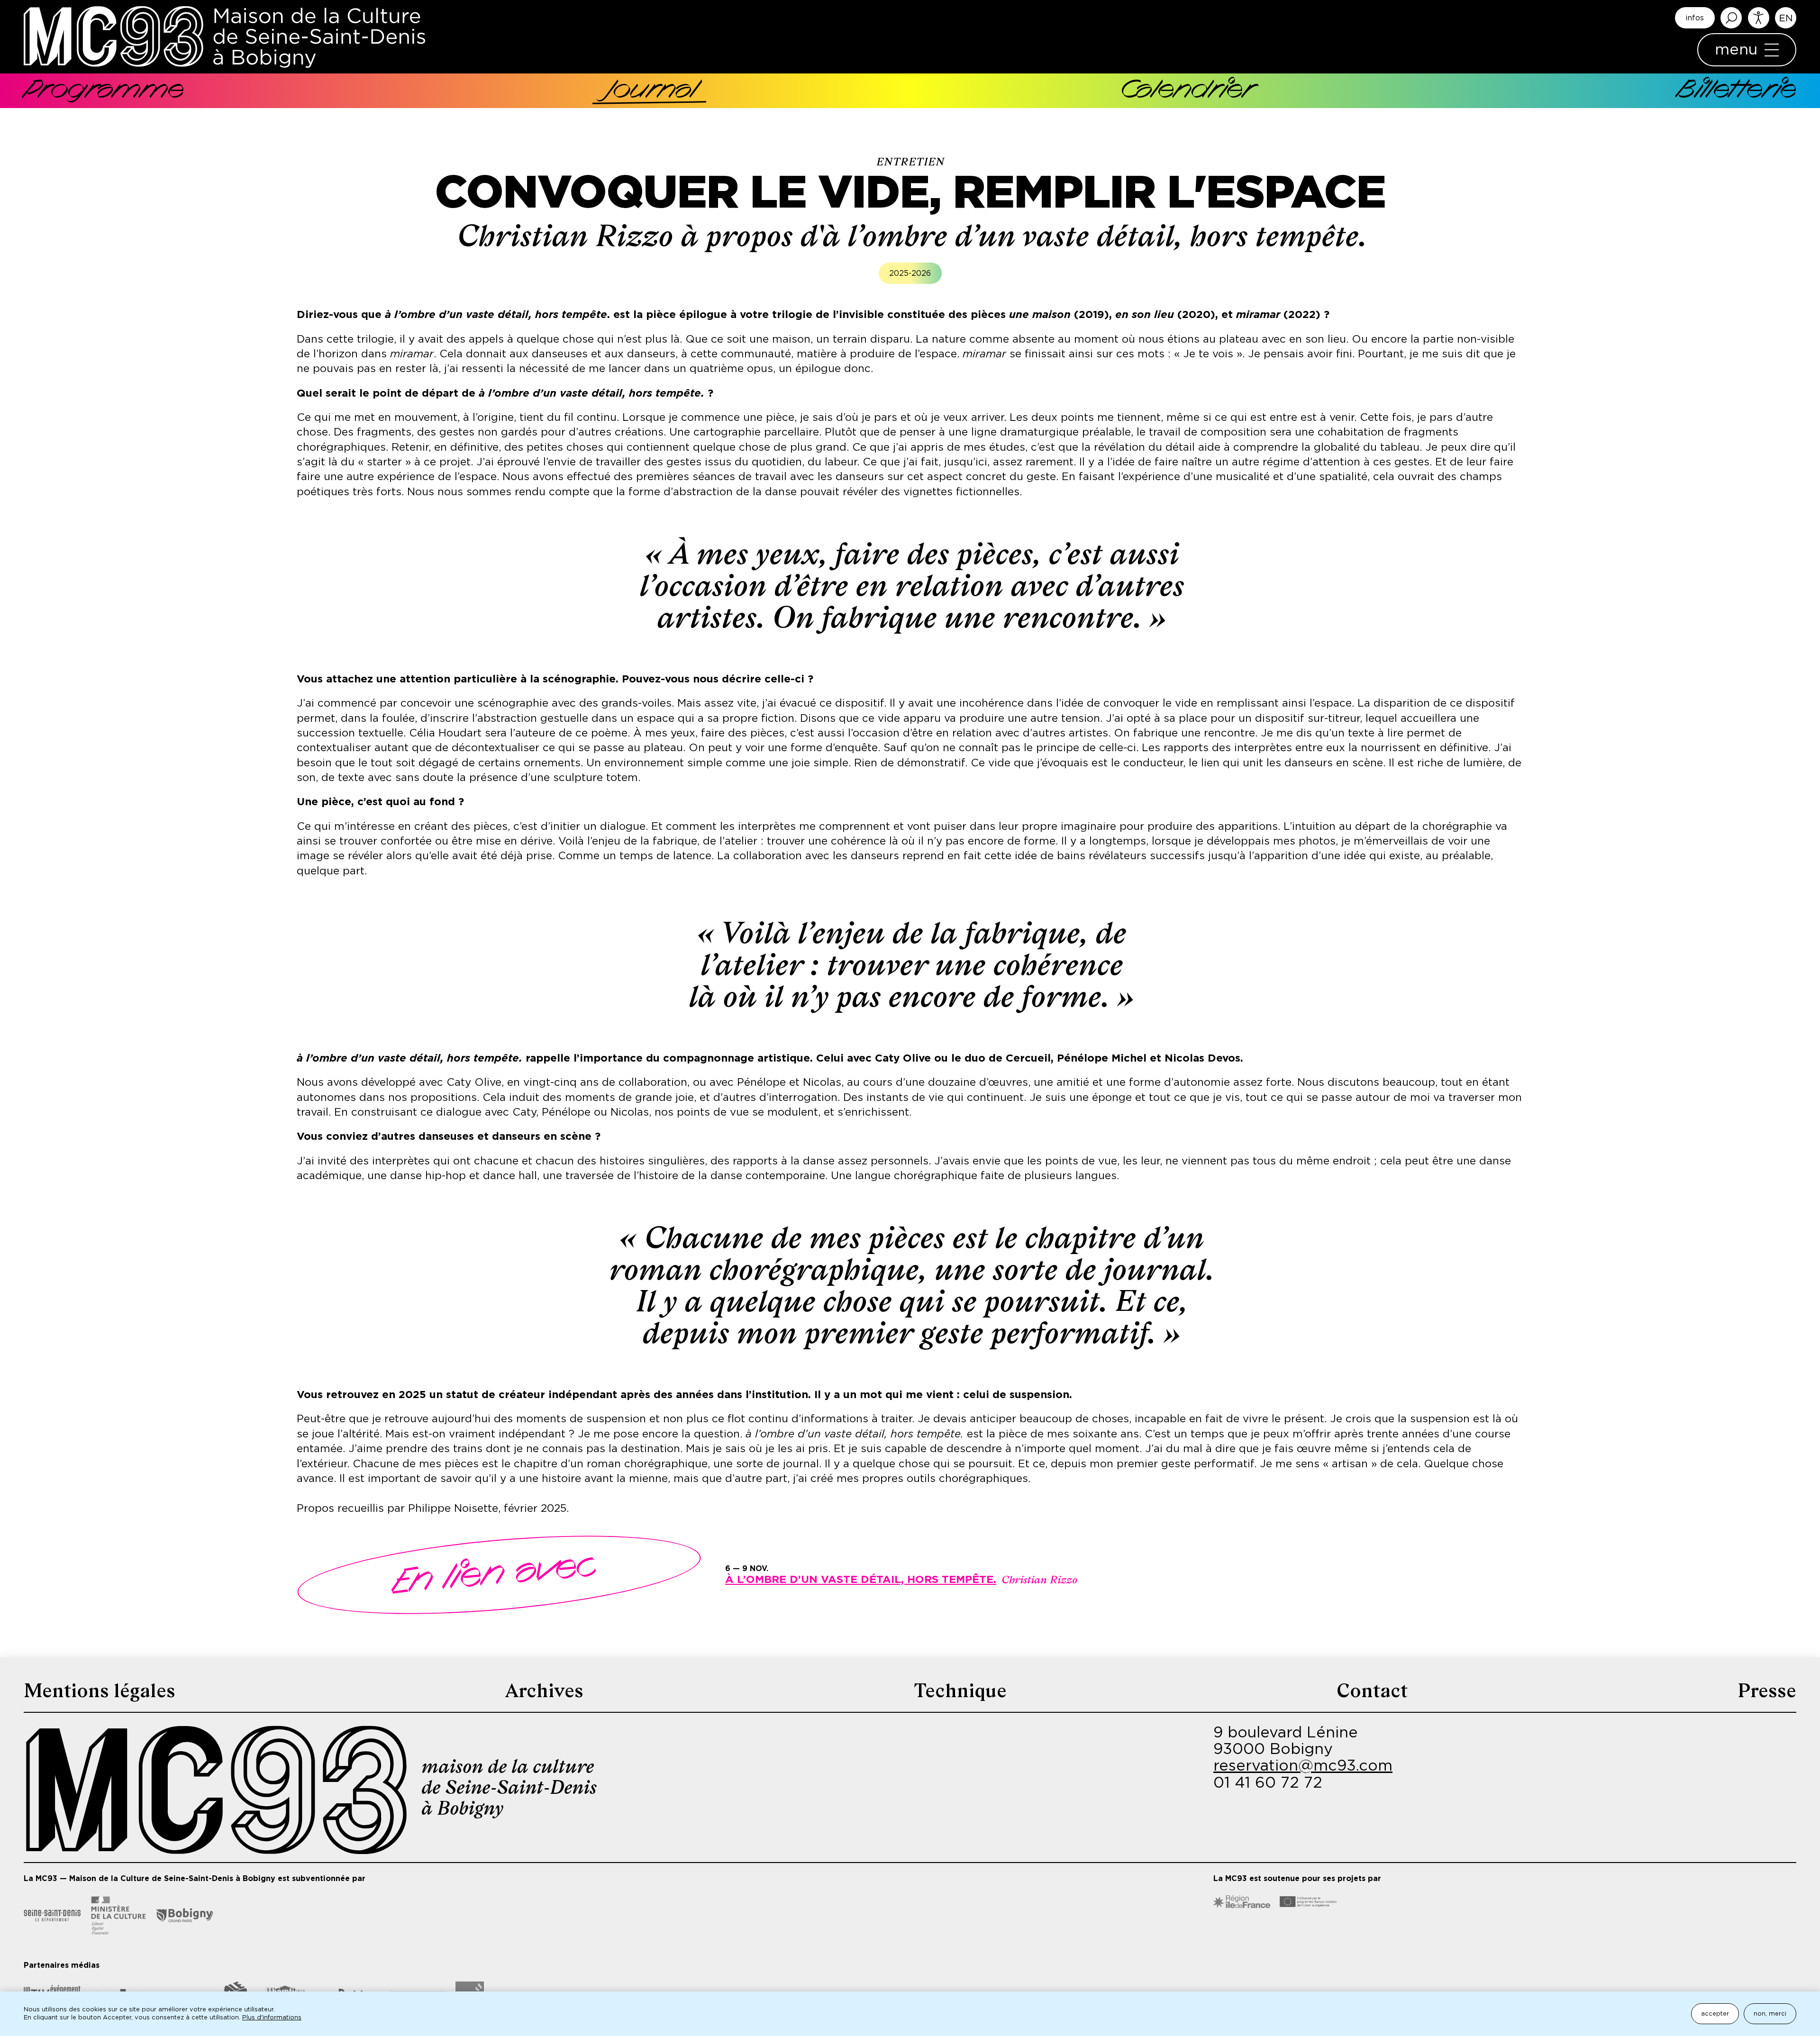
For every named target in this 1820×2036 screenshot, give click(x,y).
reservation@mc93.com (1303, 1766)
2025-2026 (910, 273)
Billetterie (1737, 91)
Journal (652, 91)
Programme (104, 91)
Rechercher (1731, 18)
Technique (960, 1691)
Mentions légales (100, 1691)
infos (1695, 18)
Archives (544, 1691)
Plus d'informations (272, 2018)
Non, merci (1770, 2014)
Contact (1372, 1691)
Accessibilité (1759, 18)
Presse (1767, 1691)
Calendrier (1187, 91)
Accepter (1715, 2014)
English (1786, 18)
